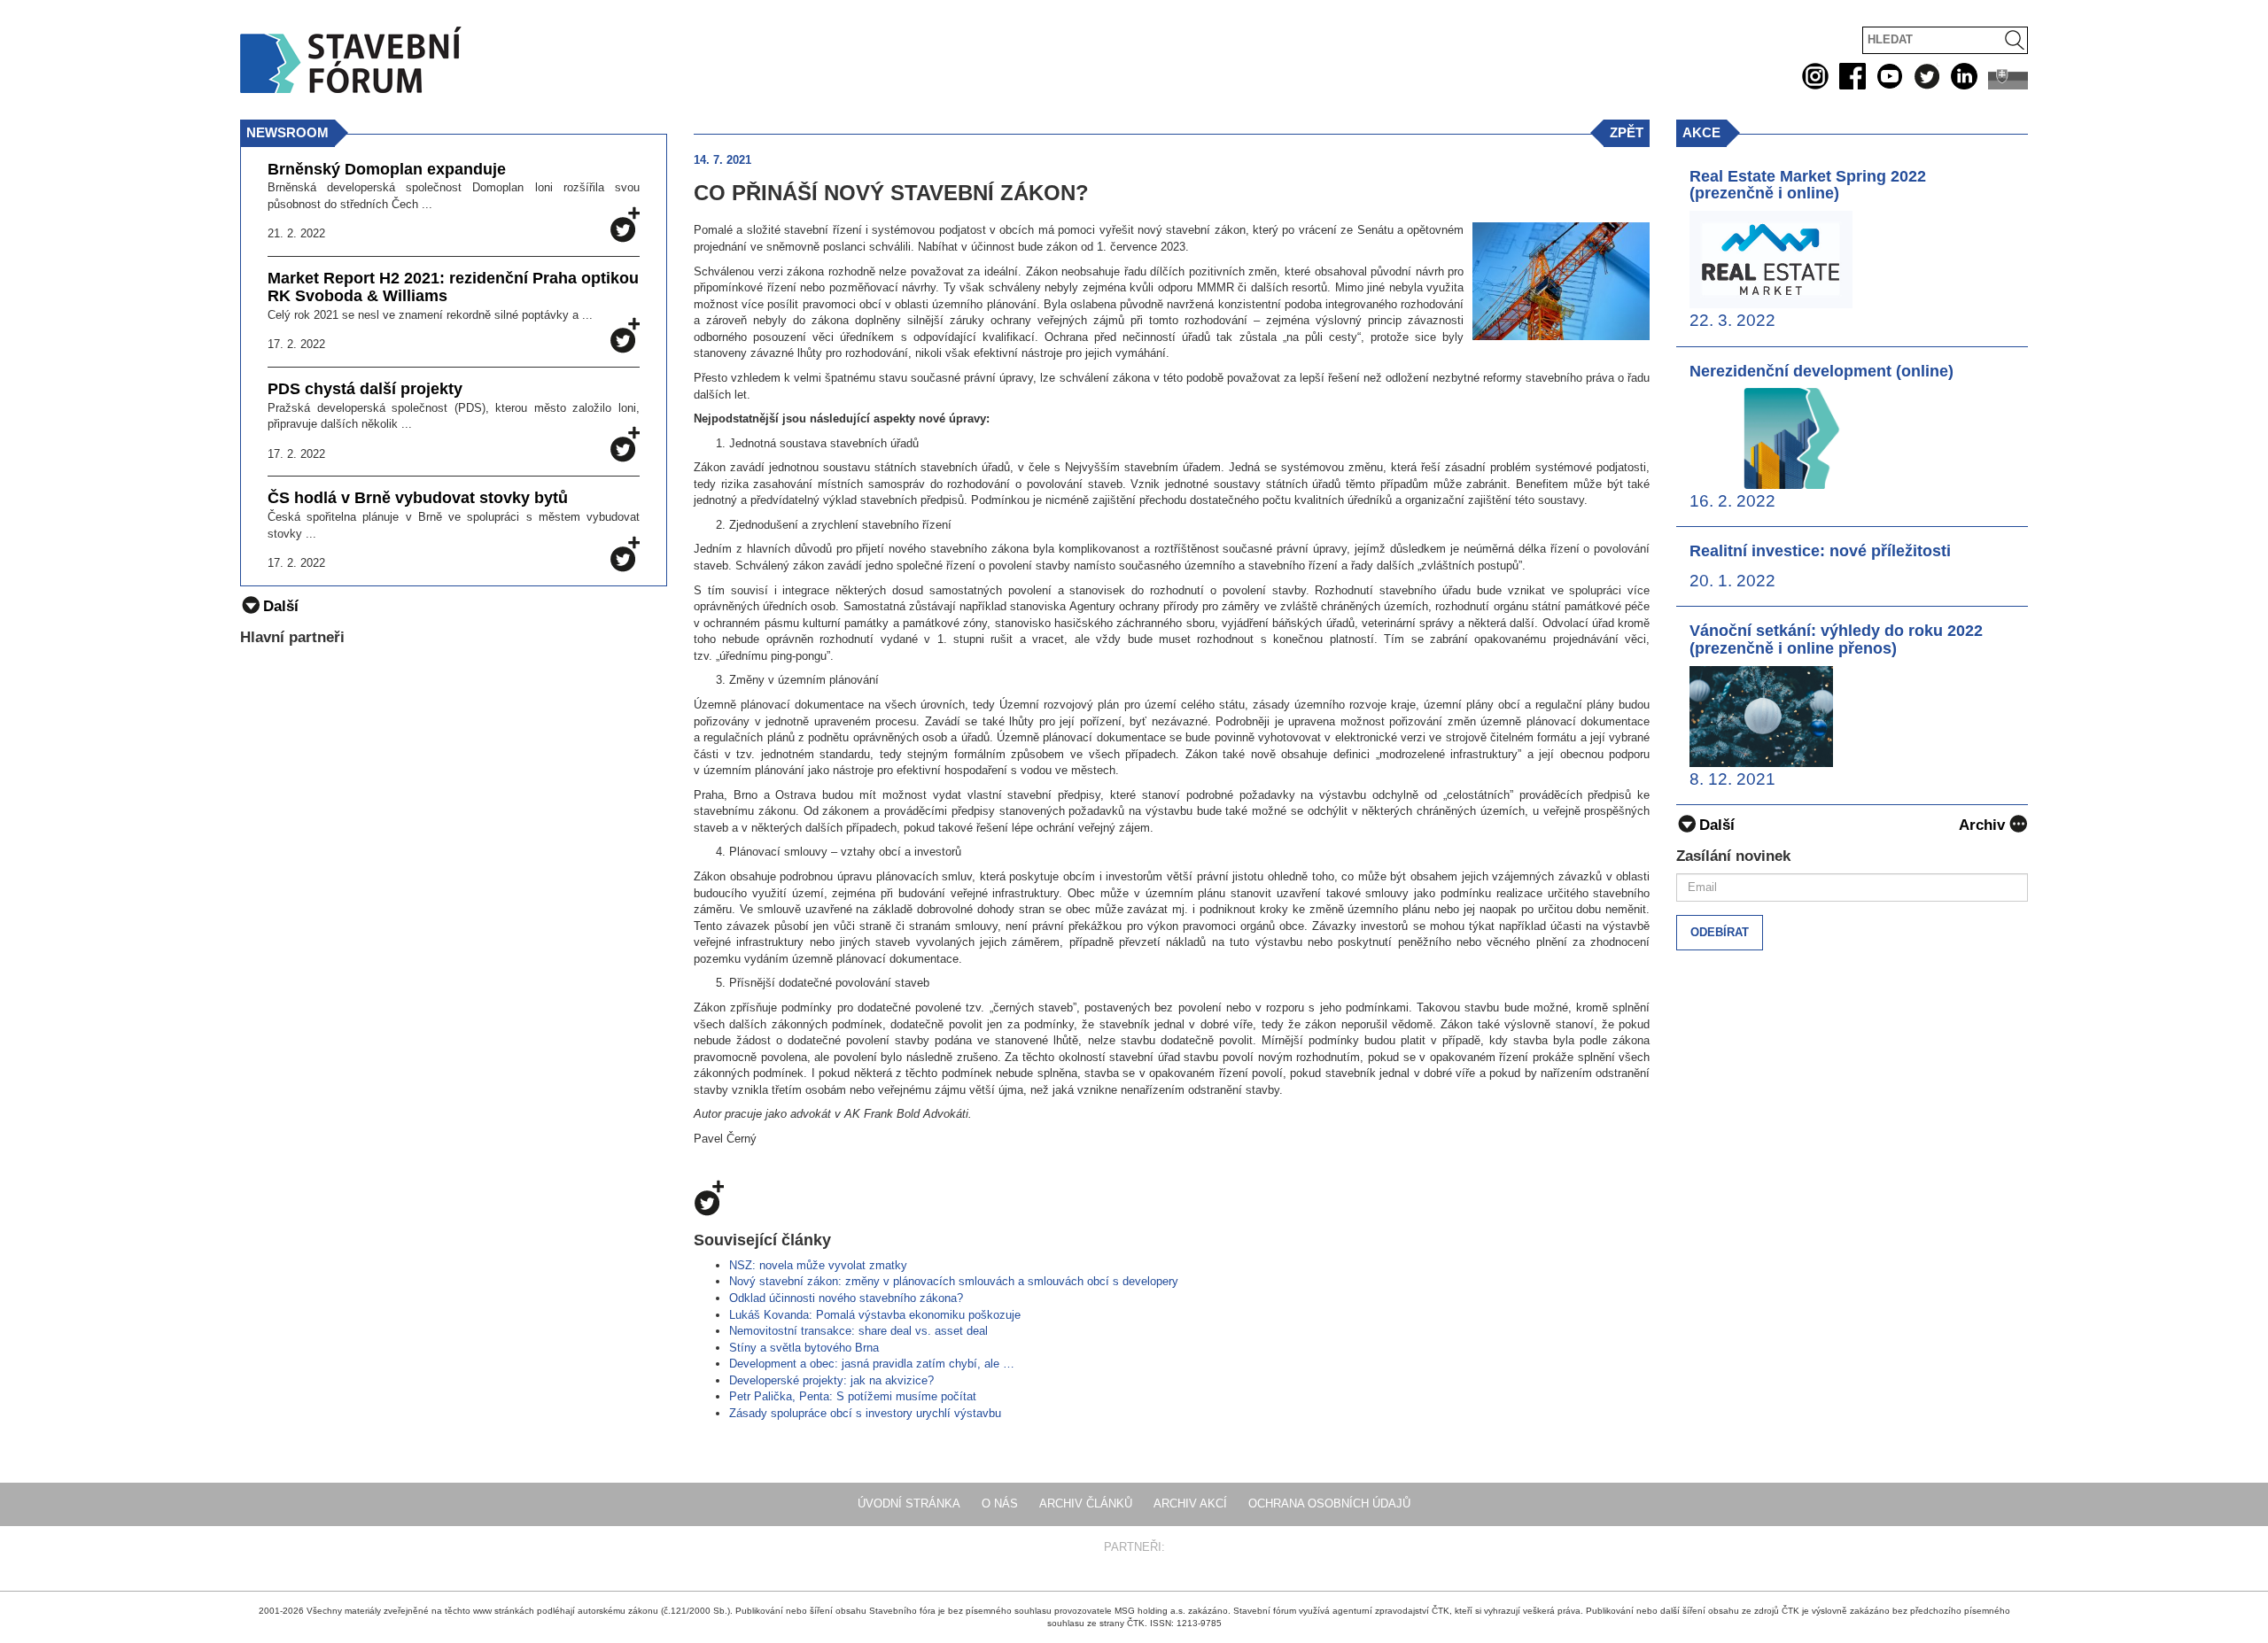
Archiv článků (1086, 1503)
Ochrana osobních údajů (1329, 1503)
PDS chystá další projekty (365, 389)
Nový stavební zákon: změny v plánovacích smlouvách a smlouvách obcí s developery (954, 1281)
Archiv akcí (1190, 1503)
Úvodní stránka (909, 1503)
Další (1717, 825)
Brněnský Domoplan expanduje (387, 170)
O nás (1000, 1503)
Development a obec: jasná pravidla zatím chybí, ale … (872, 1364)
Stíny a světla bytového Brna (804, 1348)
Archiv (1982, 825)
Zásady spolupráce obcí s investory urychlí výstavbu (865, 1413)
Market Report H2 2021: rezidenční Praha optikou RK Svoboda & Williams (453, 287)
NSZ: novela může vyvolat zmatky (818, 1265)
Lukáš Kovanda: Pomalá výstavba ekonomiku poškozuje (875, 1315)
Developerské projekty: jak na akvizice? (831, 1380)
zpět (1627, 132)
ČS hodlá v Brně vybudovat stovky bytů (418, 498)
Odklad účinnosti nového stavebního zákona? (846, 1298)
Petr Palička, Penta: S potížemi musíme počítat (853, 1396)
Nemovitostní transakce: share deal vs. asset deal (858, 1331)
